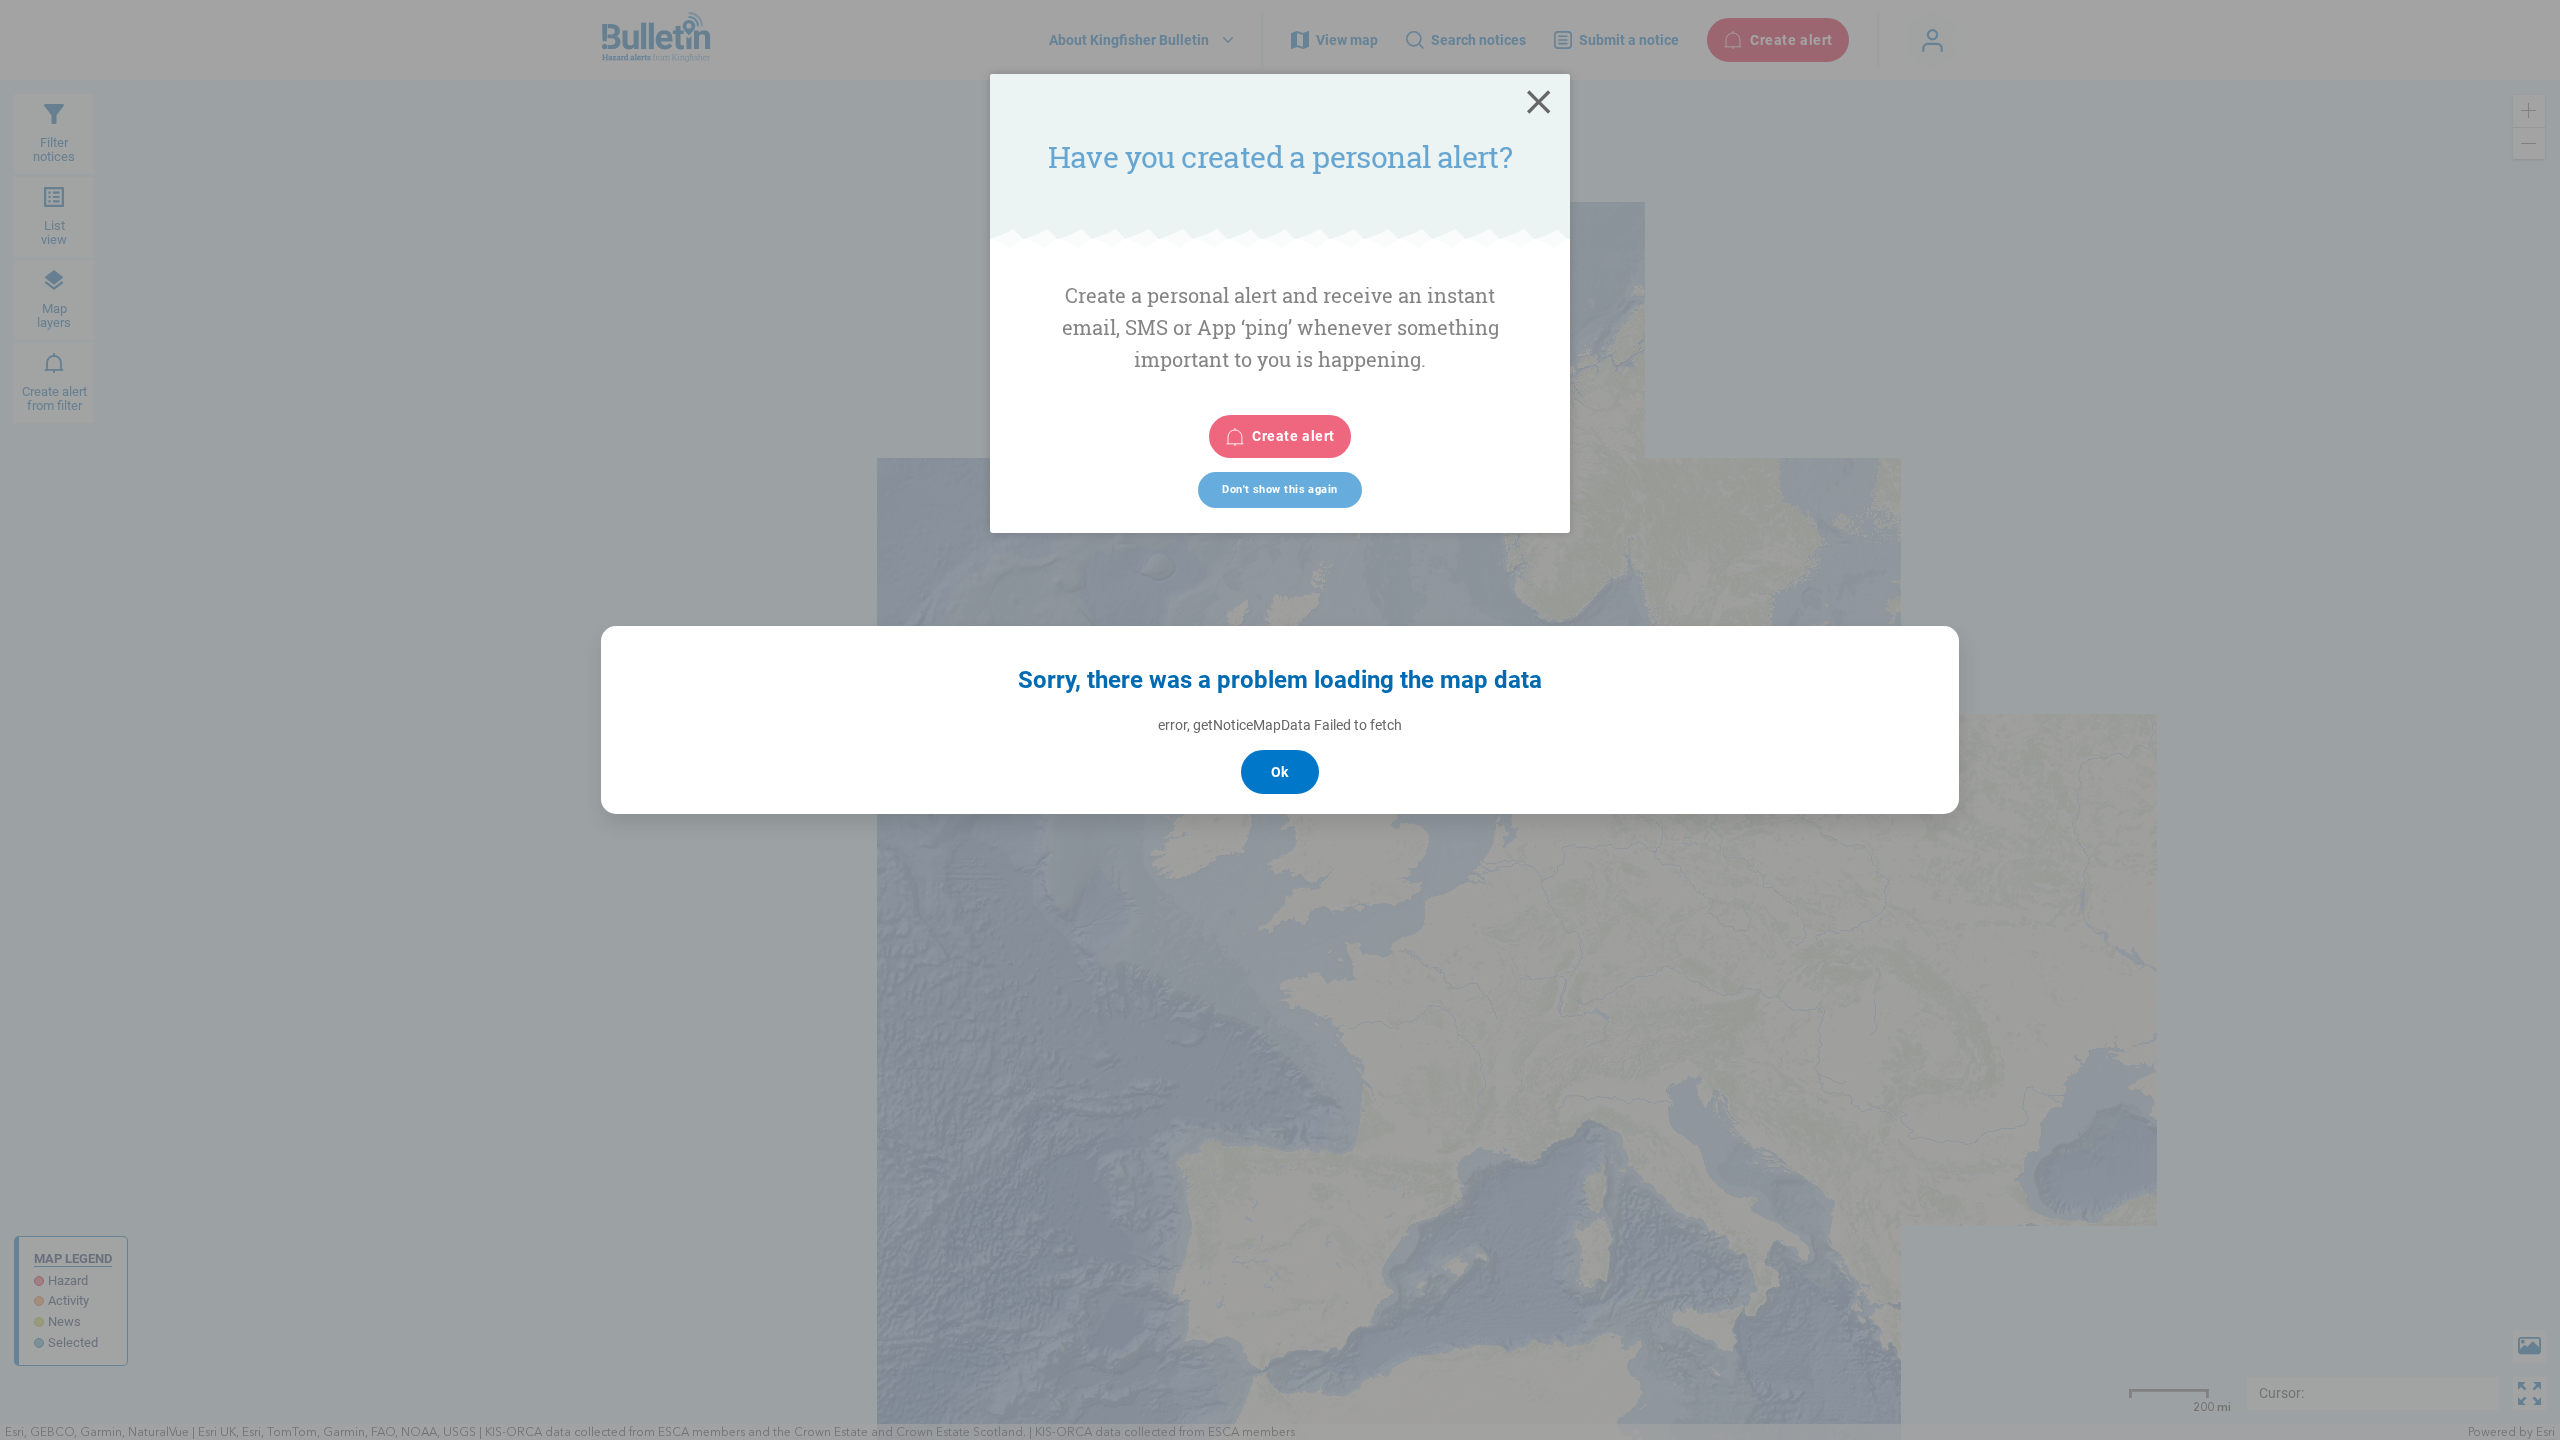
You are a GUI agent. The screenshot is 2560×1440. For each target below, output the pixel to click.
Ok (1280, 772)
